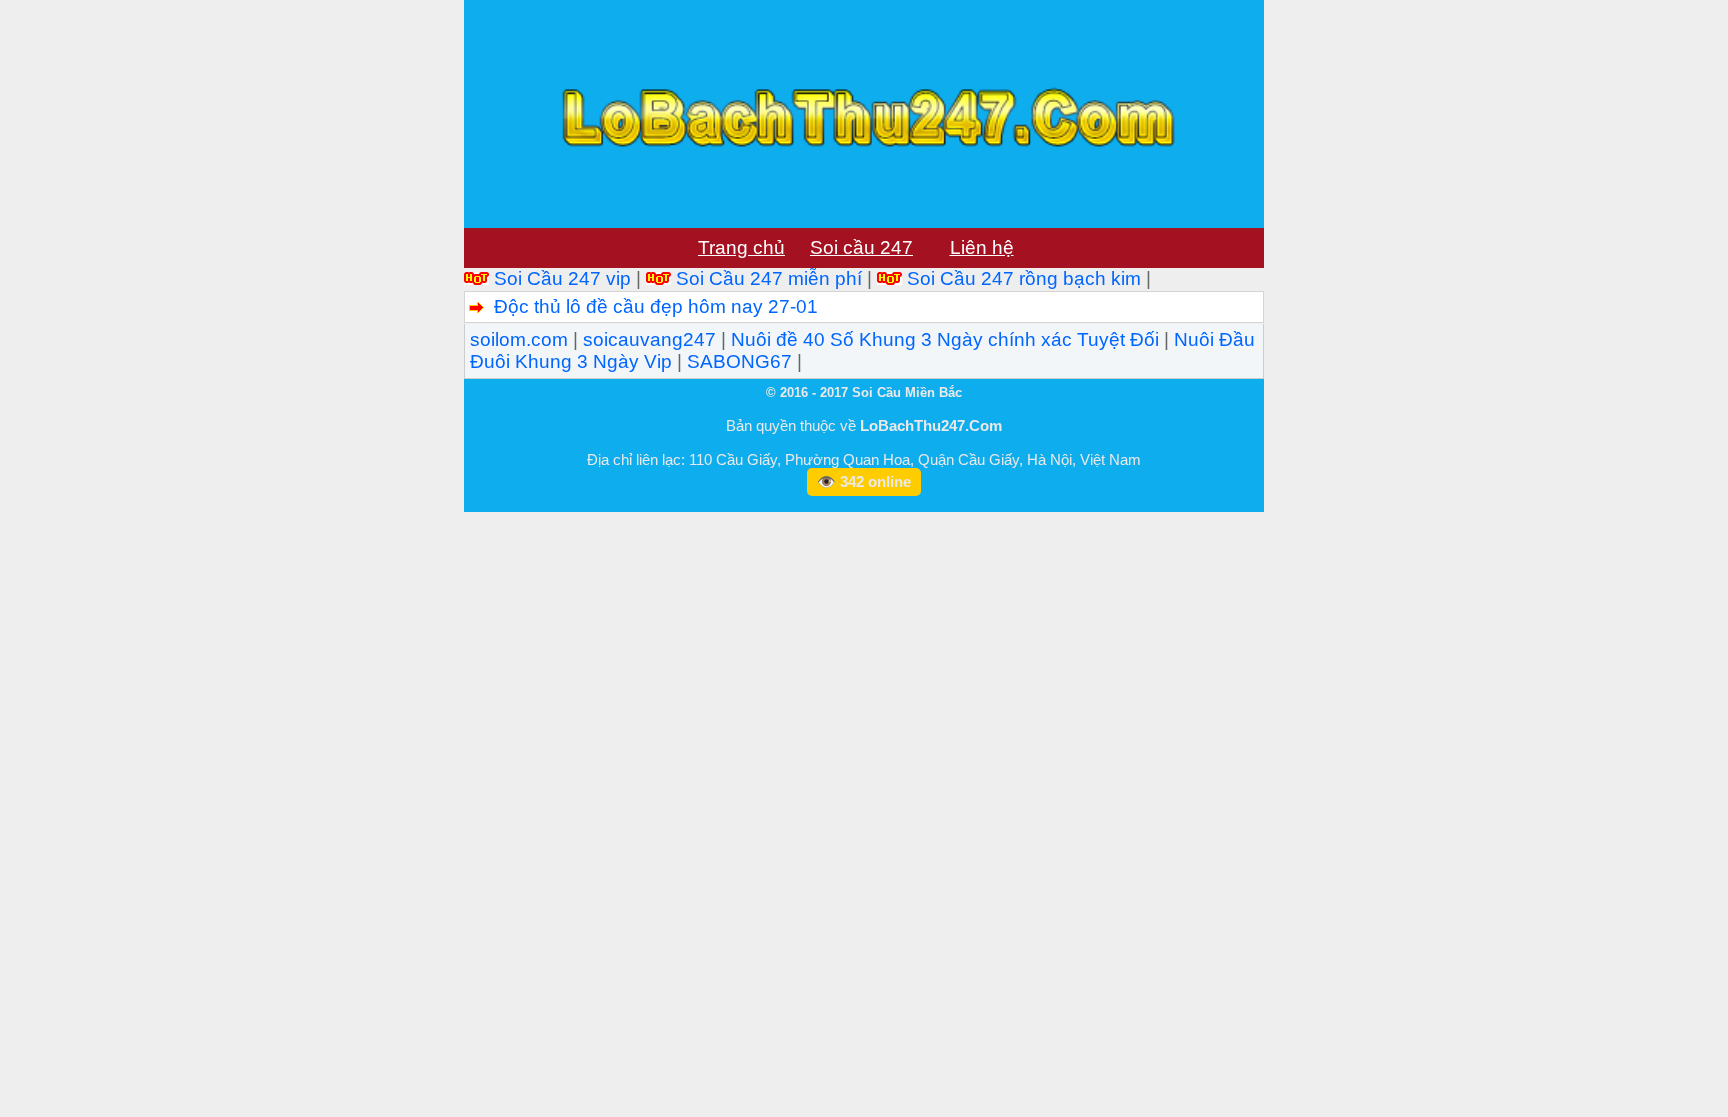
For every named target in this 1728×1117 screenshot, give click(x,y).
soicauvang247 (649, 339)
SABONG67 (739, 361)
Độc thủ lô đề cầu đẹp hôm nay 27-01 (656, 306)
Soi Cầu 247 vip (562, 278)
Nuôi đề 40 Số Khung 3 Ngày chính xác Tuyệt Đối (945, 339)
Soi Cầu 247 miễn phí (769, 278)
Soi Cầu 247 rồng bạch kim (1024, 278)
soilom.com (519, 339)
